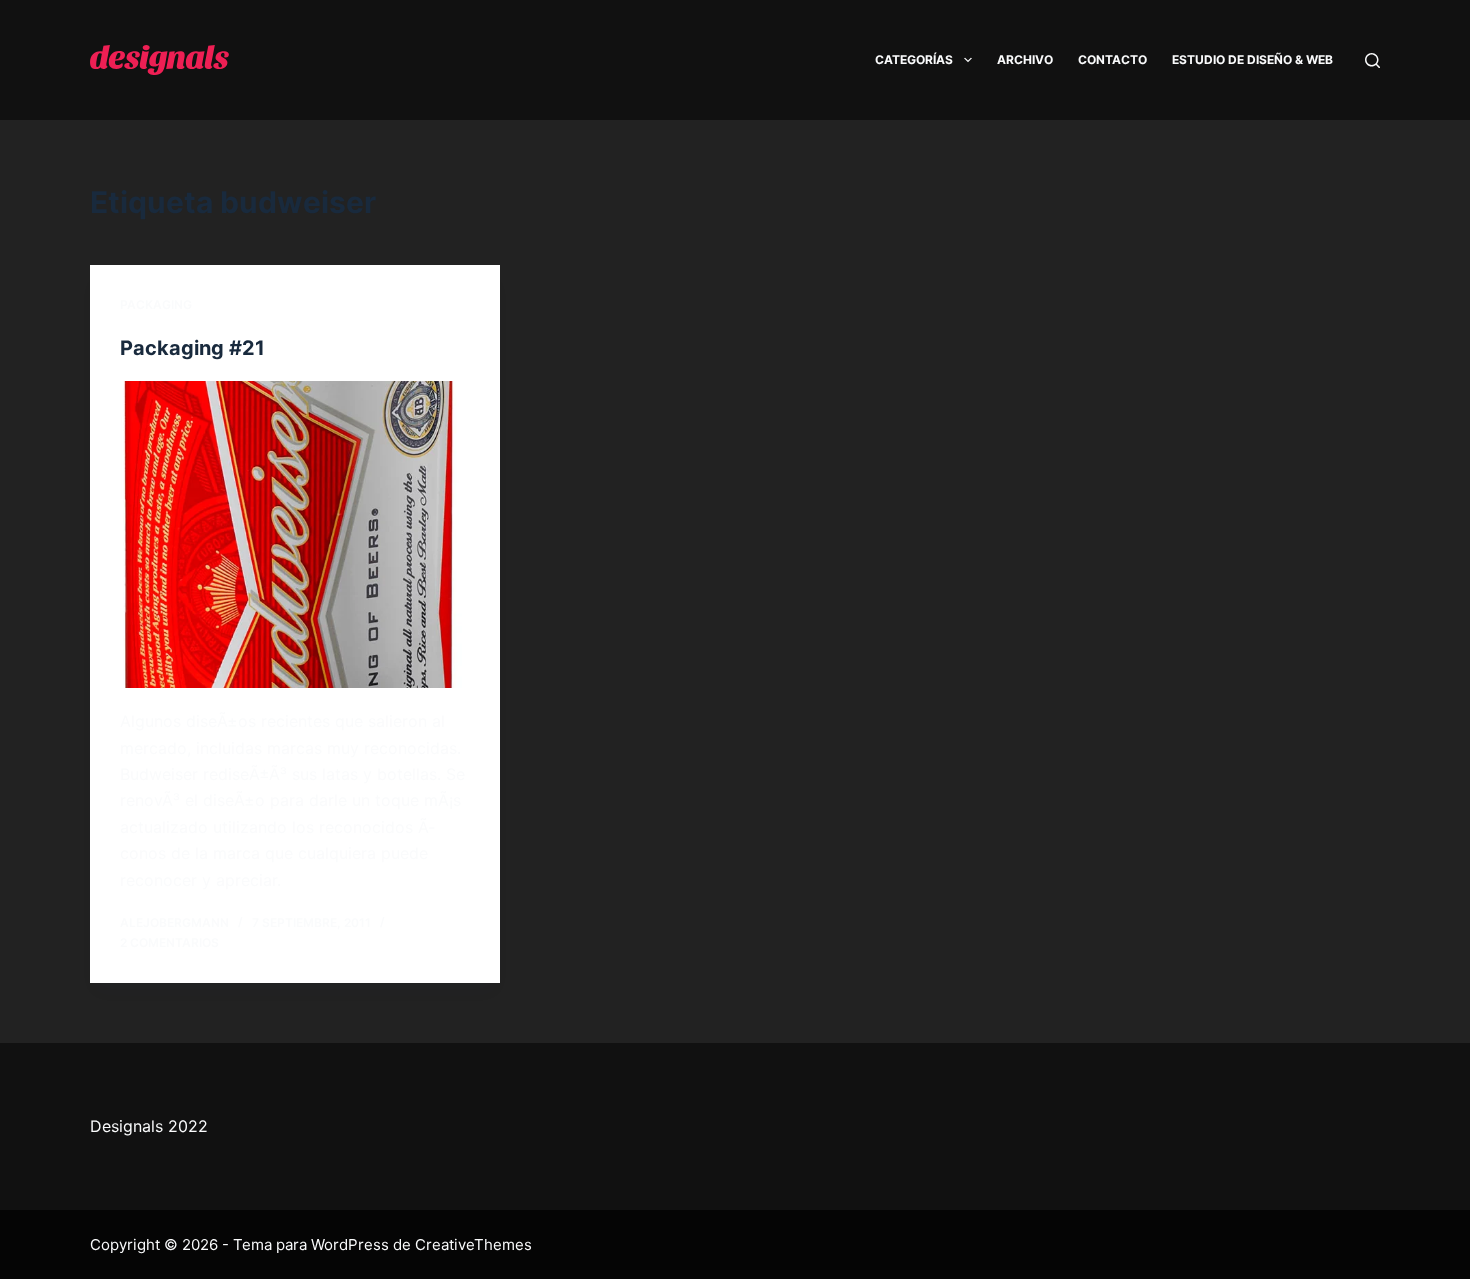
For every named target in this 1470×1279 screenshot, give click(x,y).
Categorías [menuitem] (914, 59)
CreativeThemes (473, 1244)
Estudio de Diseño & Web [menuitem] (1252, 59)
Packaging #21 (192, 348)
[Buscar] (1372, 60)
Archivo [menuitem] (1025, 59)
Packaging (156, 304)
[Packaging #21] (295, 535)
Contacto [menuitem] (1112, 59)
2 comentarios (169, 942)
